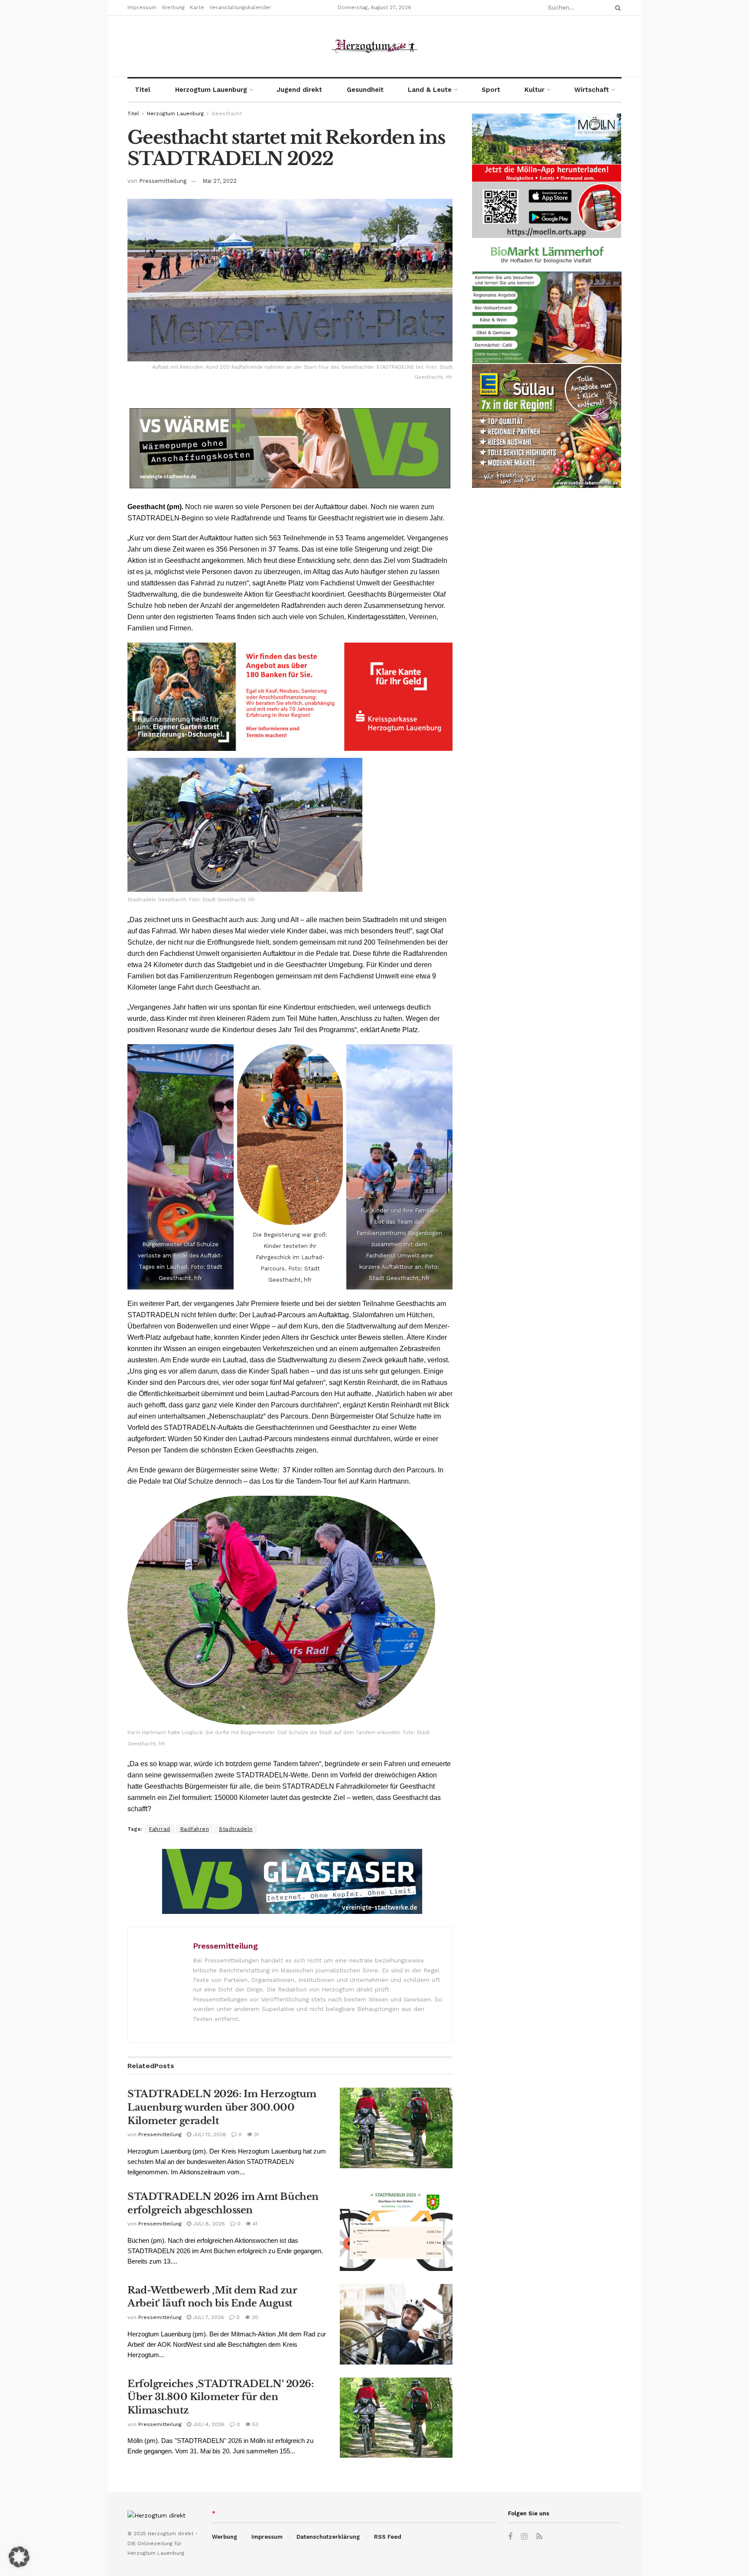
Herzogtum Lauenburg (211, 90)
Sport (491, 90)
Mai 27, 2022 (220, 181)
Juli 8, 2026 (208, 2224)
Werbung (173, 7)
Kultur (534, 90)
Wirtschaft (592, 90)
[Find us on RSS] (539, 2537)
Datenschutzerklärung (328, 2537)
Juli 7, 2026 (208, 2317)
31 (256, 2134)
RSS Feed (388, 2537)
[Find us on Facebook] (510, 2537)
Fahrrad (160, 1829)
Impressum (142, 7)
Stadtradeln (236, 1829)
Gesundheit (365, 90)
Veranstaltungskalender (240, 7)
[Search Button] (616, 8)
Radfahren (195, 1829)
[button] (19, 2557)
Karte (197, 7)
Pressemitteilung (163, 181)
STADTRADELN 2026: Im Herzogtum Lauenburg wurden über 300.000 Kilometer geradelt (222, 2107)
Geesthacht (227, 114)
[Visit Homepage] (374, 46)
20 (254, 2317)
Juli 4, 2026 (208, 2424)
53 (254, 2424)
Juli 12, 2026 (209, 2134)
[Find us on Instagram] (524, 2537)
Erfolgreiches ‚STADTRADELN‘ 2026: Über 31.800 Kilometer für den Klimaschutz (220, 2397)
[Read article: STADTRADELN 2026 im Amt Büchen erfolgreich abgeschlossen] (396, 2231)
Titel (143, 90)
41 (254, 2224)
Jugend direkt (299, 90)
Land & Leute (430, 90)
